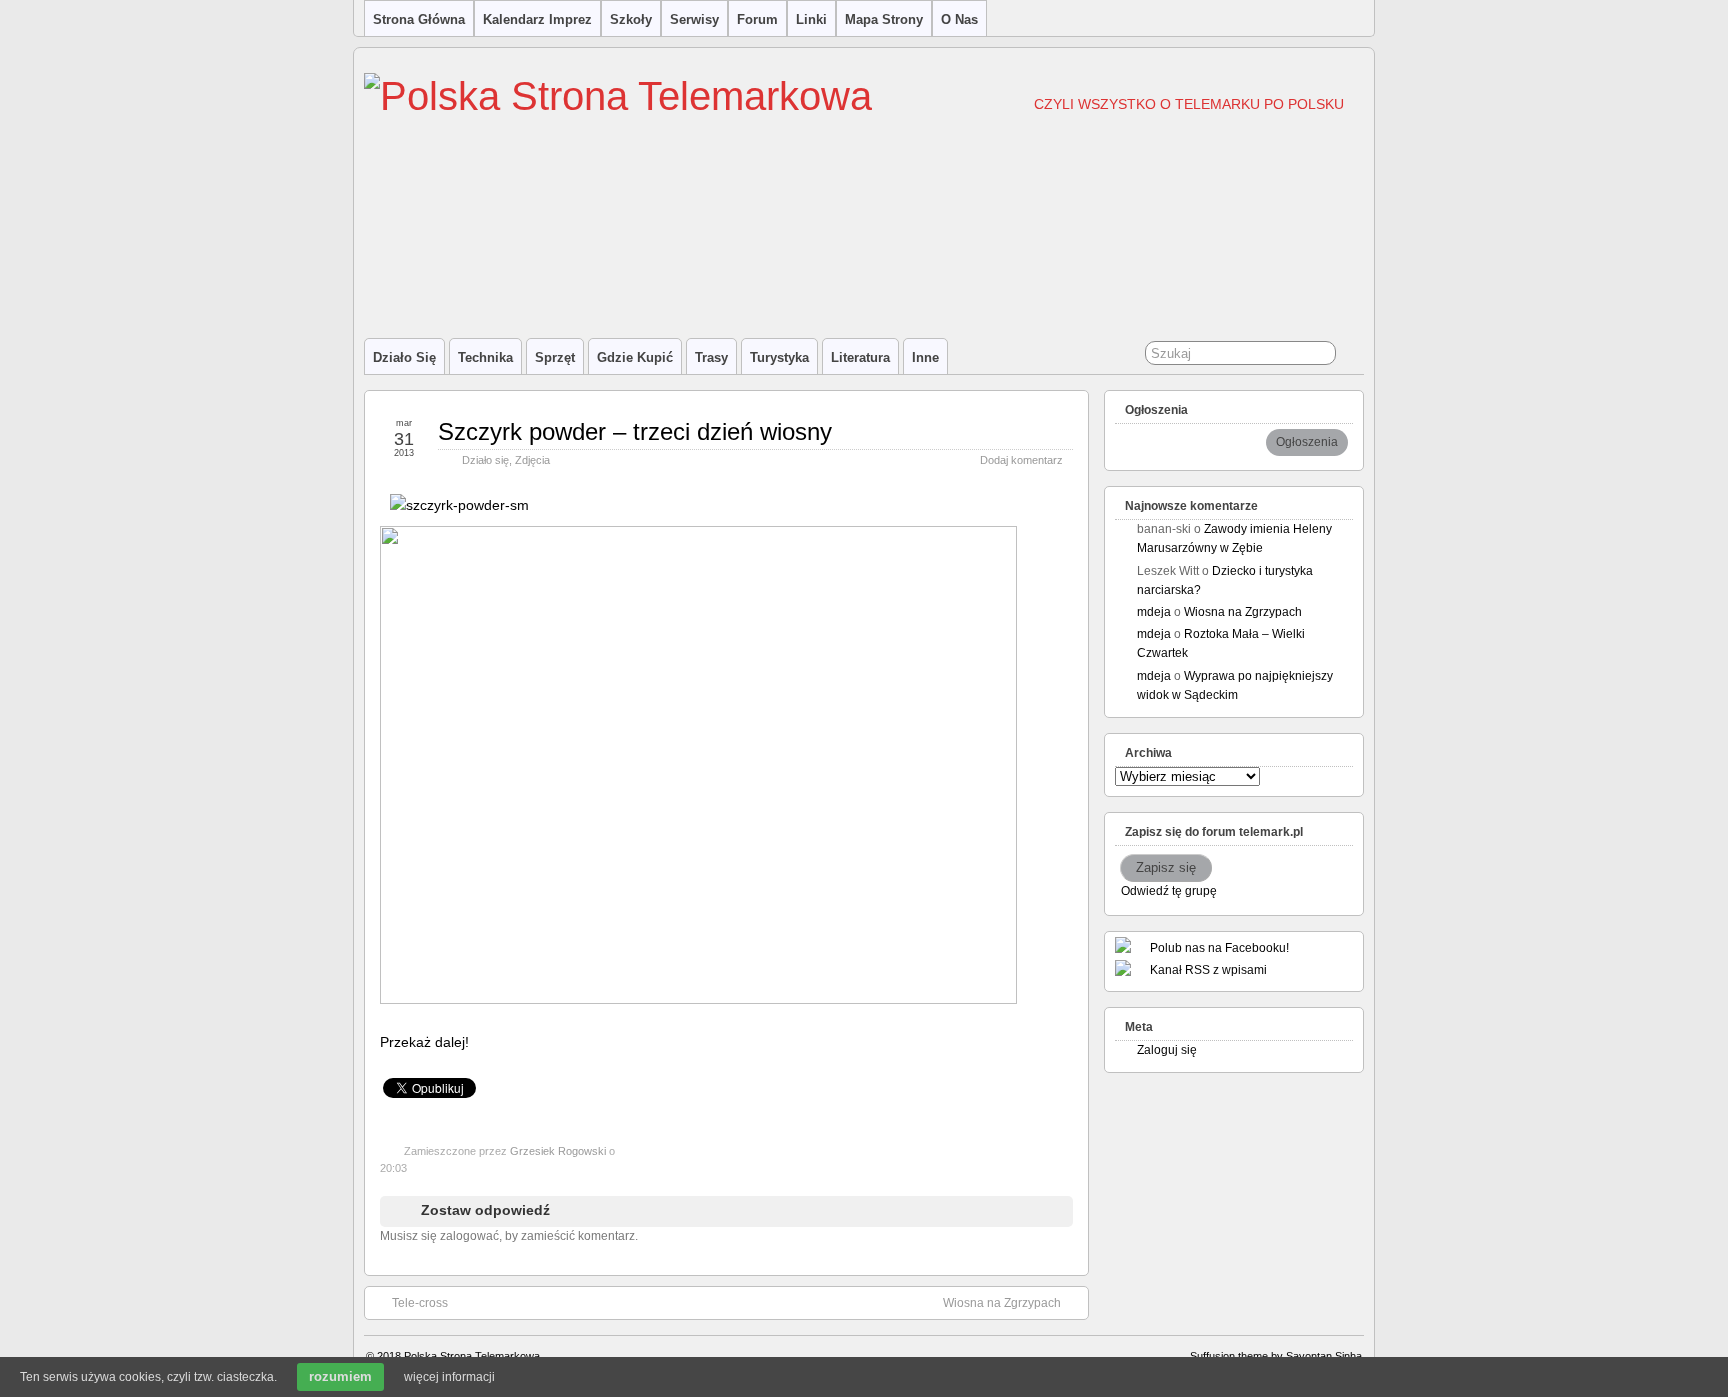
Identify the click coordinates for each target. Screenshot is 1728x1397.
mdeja (1154, 612)
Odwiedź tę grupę (1169, 891)
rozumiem (340, 1376)
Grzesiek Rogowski (558, 1151)
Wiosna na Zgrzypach (1002, 1303)
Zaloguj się (1167, 1050)
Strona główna (419, 19)
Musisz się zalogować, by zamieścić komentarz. (509, 1236)
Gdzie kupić (635, 357)
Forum (757, 19)
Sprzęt (555, 357)
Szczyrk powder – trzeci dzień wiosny (635, 431)
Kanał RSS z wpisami (1208, 970)
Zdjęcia (532, 460)
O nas (959, 19)
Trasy (711, 357)
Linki (811, 19)
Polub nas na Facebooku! (1219, 948)
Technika (485, 357)
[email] (435, 1064)
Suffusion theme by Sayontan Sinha (1276, 1356)
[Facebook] (413, 1064)
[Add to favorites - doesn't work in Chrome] (457, 1064)
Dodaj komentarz (1021, 460)
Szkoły (631, 19)
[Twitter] (391, 1064)
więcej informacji (449, 1377)
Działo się (404, 357)
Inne (925, 357)
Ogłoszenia (1307, 442)
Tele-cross (420, 1303)
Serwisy (694, 19)
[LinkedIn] (479, 1064)
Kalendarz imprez (537, 19)
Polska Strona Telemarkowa (472, 1356)
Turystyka (779, 357)
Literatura (860, 357)
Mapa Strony (884, 19)
